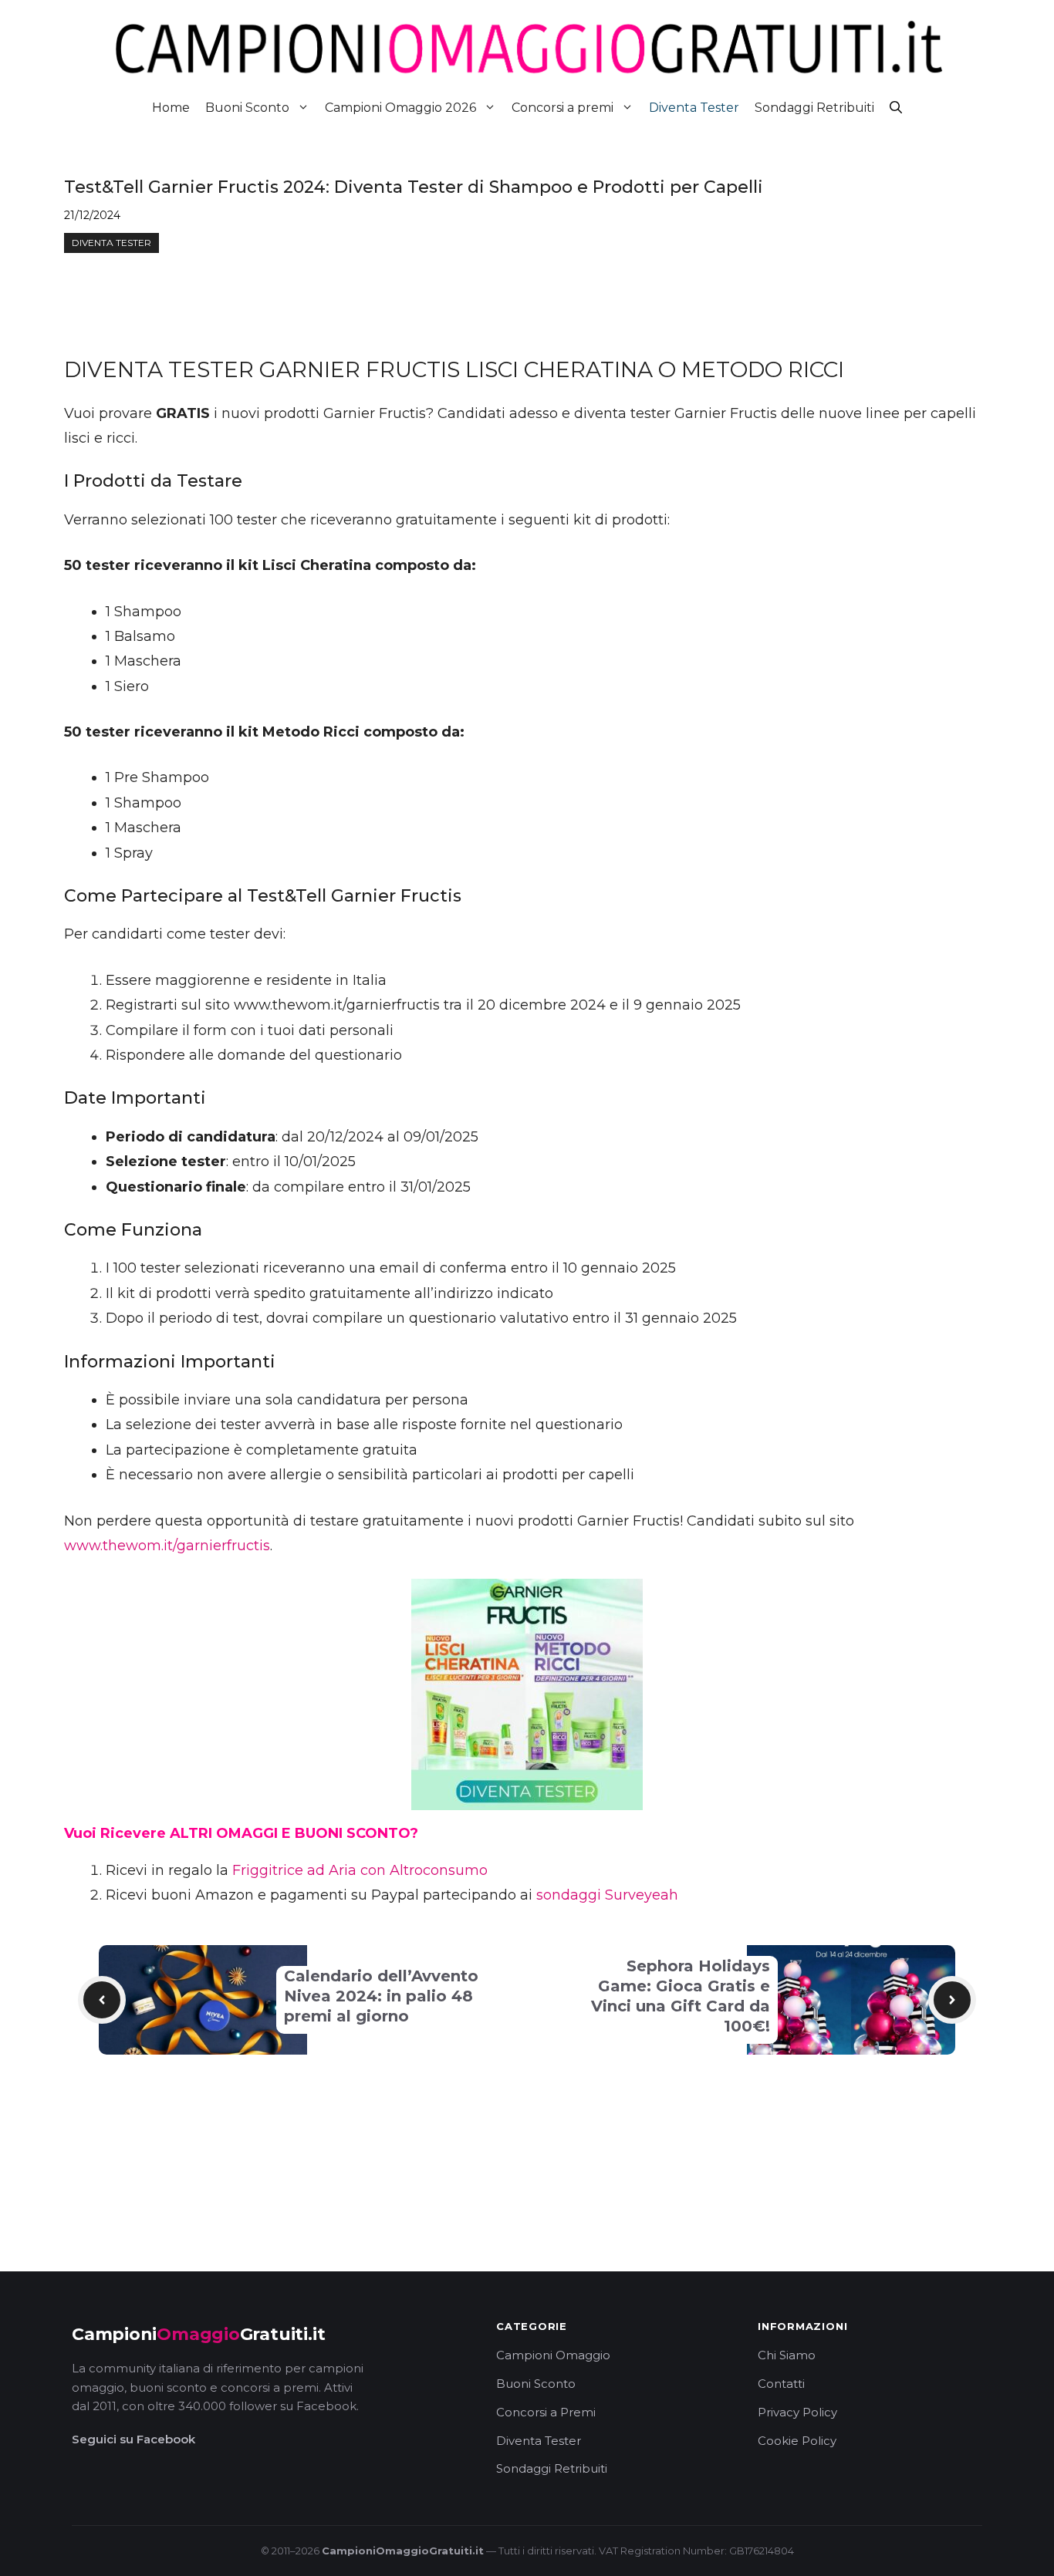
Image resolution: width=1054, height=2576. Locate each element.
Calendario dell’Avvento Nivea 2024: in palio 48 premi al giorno (381, 1996)
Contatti (781, 2384)
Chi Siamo (787, 2355)
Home (171, 108)
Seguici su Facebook (133, 2439)
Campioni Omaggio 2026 (400, 108)
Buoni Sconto (247, 108)
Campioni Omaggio (553, 2355)
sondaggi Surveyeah (607, 1895)
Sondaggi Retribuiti (814, 108)
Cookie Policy (797, 2441)
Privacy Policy (797, 2412)
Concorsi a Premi (546, 2412)
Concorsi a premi (562, 108)
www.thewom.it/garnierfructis (167, 1546)
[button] (896, 108)
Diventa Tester (694, 108)
